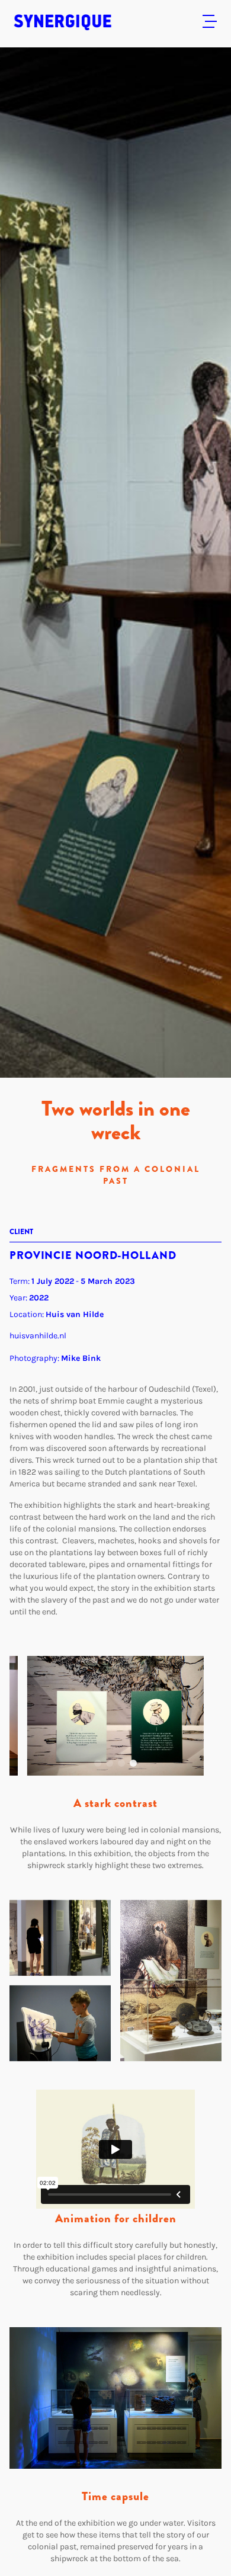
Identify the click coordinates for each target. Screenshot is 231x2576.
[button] (98, 1763)
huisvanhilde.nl (38, 1336)
